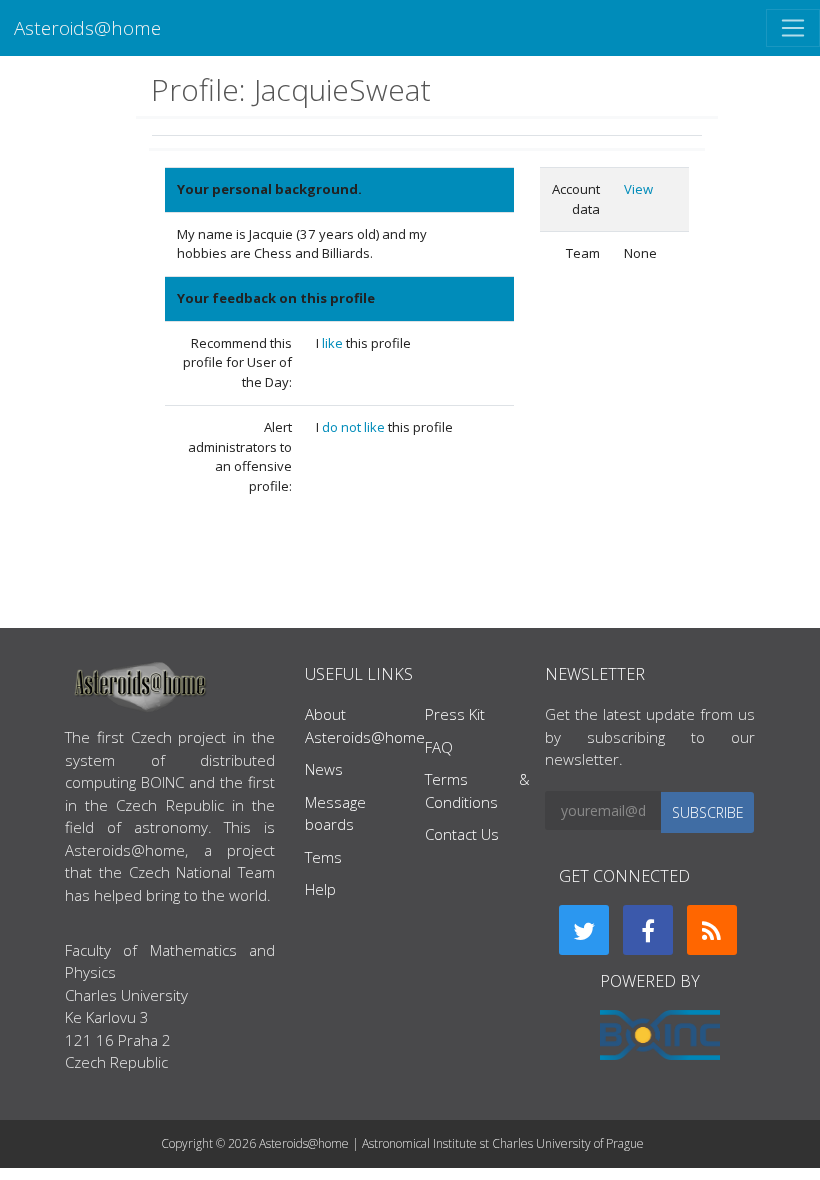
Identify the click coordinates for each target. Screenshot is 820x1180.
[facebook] (648, 930)
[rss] (712, 930)
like (334, 343)
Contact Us (462, 834)
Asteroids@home (87, 27)
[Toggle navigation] (793, 28)
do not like (355, 427)
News (324, 769)
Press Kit (455, 714)
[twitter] (584, 930)
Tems (323, 857)
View (638, 189)
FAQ (439, 747)
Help (320, 889)
